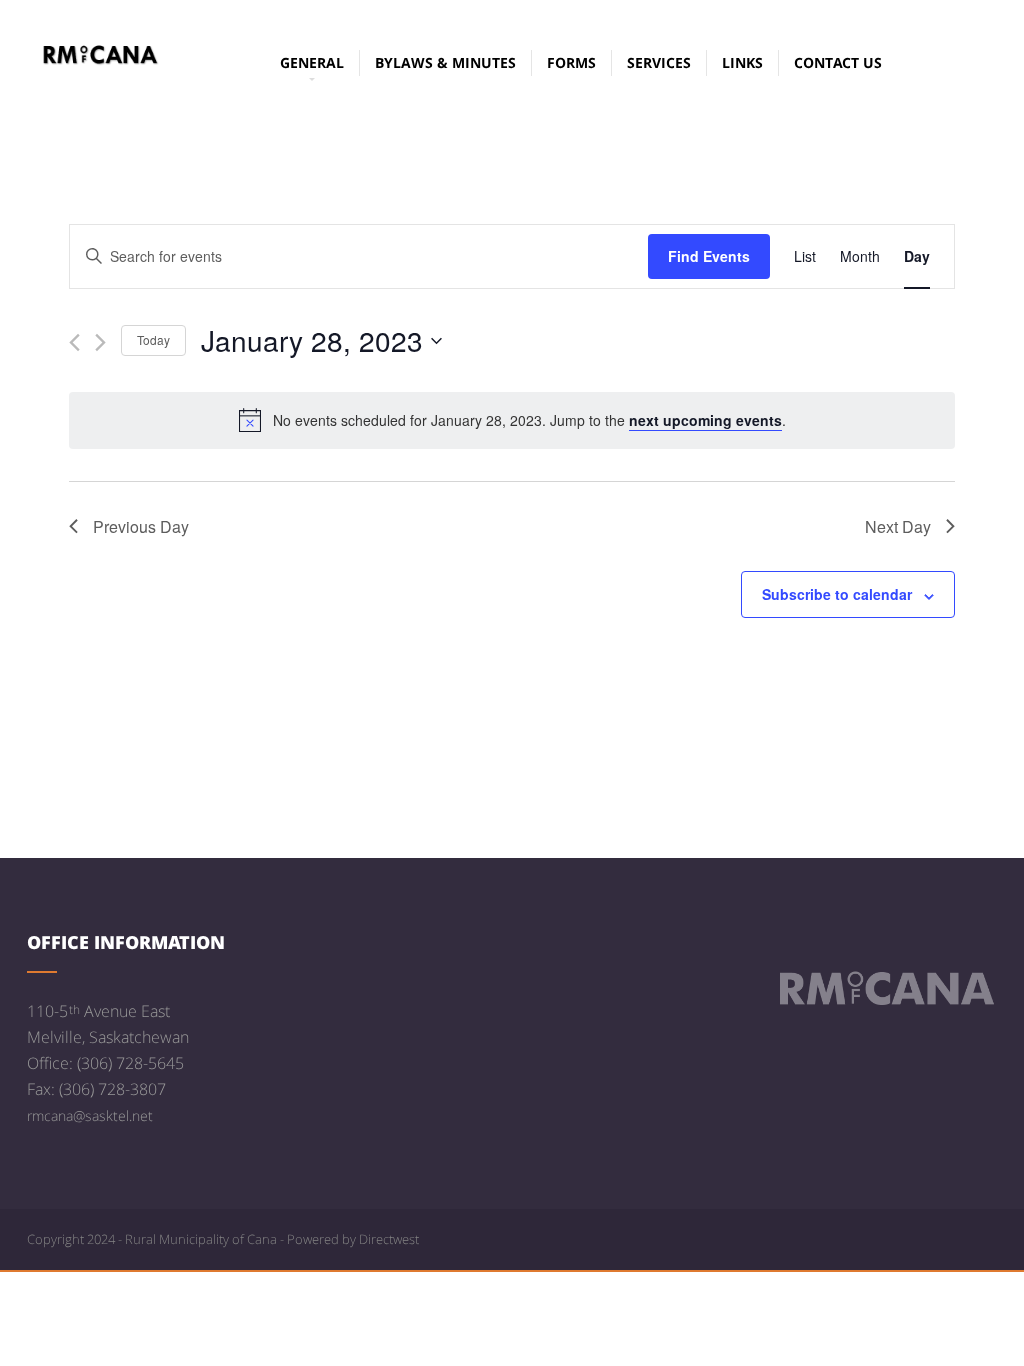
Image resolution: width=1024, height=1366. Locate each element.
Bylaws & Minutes (445, 62)
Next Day (898, 526)
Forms (571, 62)
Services (659, 62)
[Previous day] (74, 342)
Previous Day (141, 526)
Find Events (709, 256)
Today (153, 339)
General (312, 62)
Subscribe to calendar (837, 594)
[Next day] (100, 342)
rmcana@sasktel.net (90, 1115)
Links (742, 62)
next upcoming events (705, 420)
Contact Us (838, 62)
